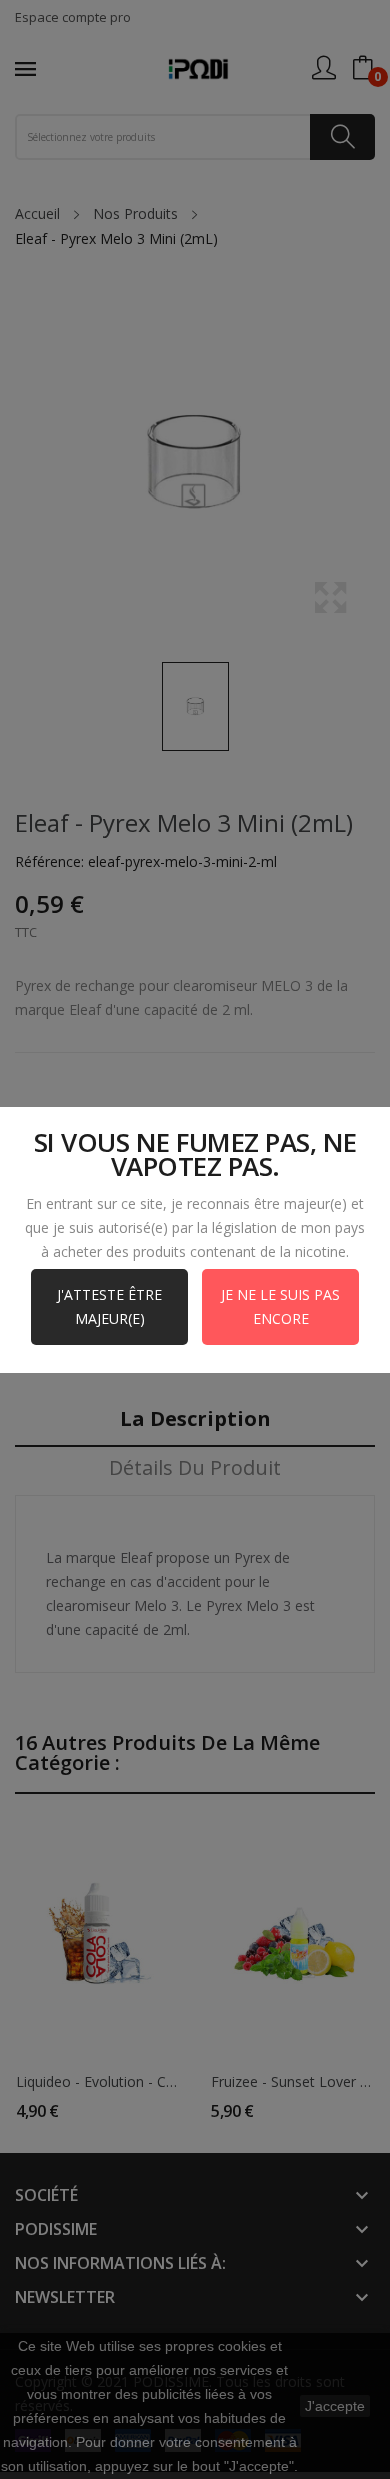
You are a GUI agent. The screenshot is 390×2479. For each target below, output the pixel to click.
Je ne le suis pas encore (280, 1306)
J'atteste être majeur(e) (109, 1306)
